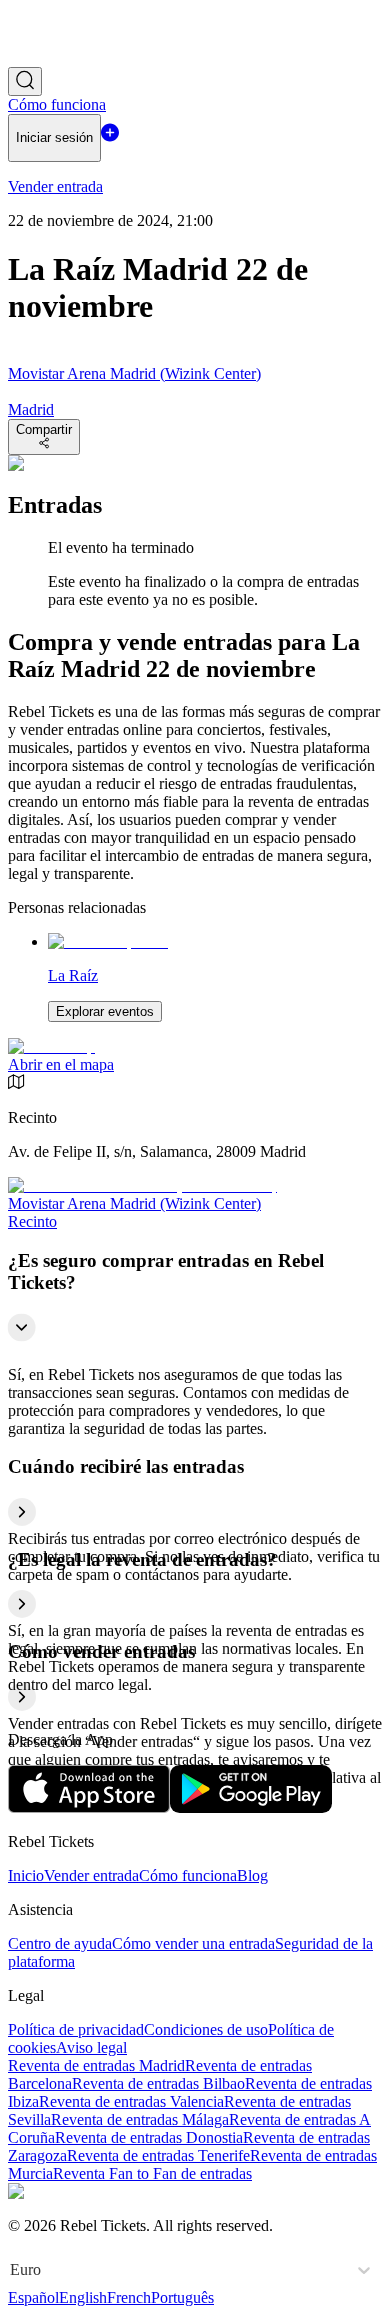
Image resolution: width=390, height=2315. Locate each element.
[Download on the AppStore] (89, 1807)
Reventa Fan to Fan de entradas (152, 2173)
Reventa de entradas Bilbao (158, 2083)
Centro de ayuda (60, 1943)
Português (182, 2297)
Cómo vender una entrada (193, 1943)
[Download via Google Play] (251, 1807)
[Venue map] (51, 1046)
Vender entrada (91, 1875)
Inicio (26, 1875)
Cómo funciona (188, 1875)
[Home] (63, 57)
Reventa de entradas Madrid (96, 2065)
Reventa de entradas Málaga (140, 2119)
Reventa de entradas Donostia (149, 2137)
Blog (252, 1875)
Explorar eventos (105, 1011)
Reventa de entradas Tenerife (158, 2155)
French (129, 2297)
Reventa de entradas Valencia (131, 2101)
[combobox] (12, 2270)
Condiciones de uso (206, 2029)
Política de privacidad (76, 2029)
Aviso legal (91, 2047)
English (83, 2297)
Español (33, 2297)
